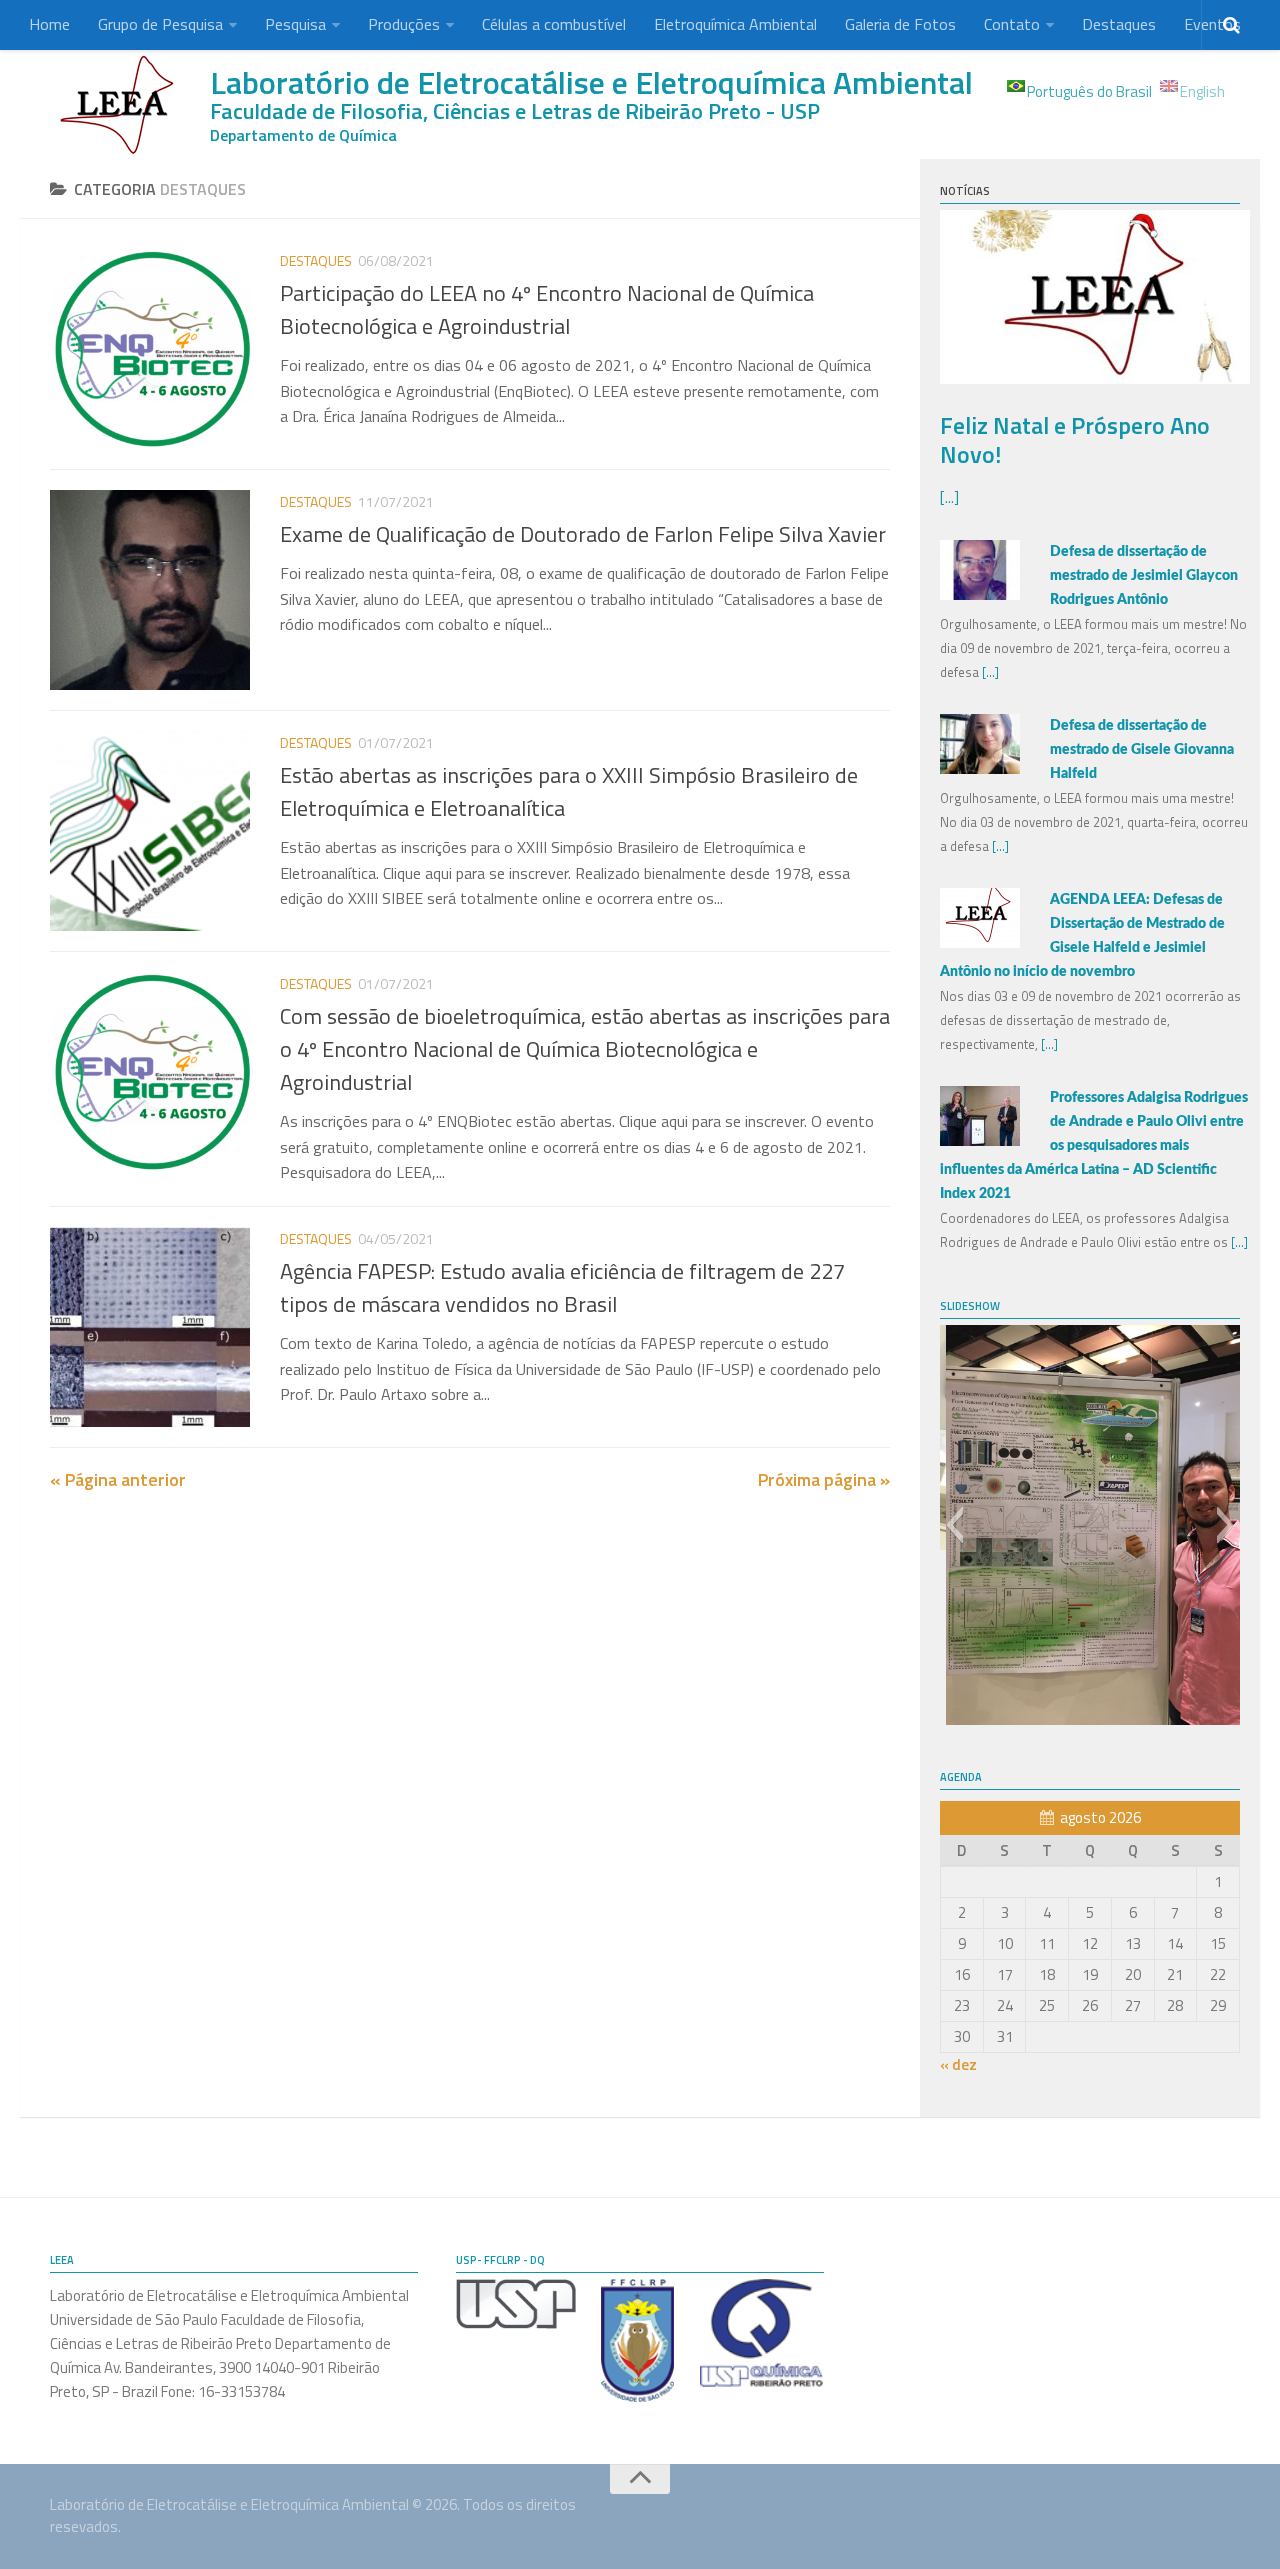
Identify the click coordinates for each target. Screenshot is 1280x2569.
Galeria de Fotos (900, 24)
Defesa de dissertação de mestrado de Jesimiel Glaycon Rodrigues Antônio (1144, 576)
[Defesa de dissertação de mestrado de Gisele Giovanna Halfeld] (980, 768)
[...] (949, 497)
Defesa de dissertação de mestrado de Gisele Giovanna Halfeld (1142, 750)
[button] (954, 1525)
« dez (958, 2064)
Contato (1012, 24)
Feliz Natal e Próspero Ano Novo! (1075, 439)
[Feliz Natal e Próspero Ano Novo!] (1095, 378)
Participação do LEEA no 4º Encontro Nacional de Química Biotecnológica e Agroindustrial (547, 309)
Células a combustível (554, 24)
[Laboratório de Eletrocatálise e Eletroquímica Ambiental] (120, 104)
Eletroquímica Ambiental (735, 24)
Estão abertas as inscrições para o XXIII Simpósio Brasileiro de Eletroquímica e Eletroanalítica (569, 791)
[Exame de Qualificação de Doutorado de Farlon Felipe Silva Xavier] (150, 590)
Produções (404, 24)
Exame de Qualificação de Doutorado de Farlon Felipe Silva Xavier (583, 534)
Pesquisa (295, 24)
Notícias (965, 191)
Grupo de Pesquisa (160, 24)
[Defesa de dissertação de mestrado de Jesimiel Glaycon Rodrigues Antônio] (980, 594)
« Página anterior (118, 1479)
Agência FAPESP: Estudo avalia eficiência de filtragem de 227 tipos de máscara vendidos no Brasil (562, 1287)
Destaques (1119, 24)
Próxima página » (824, 1479)
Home (49, 24)
